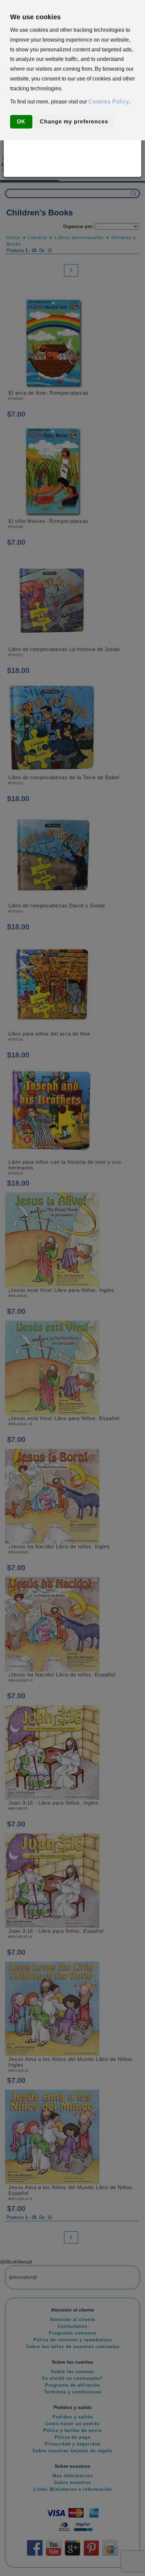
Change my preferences (74, 122)
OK (21, 122)
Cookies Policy (109, 102)
